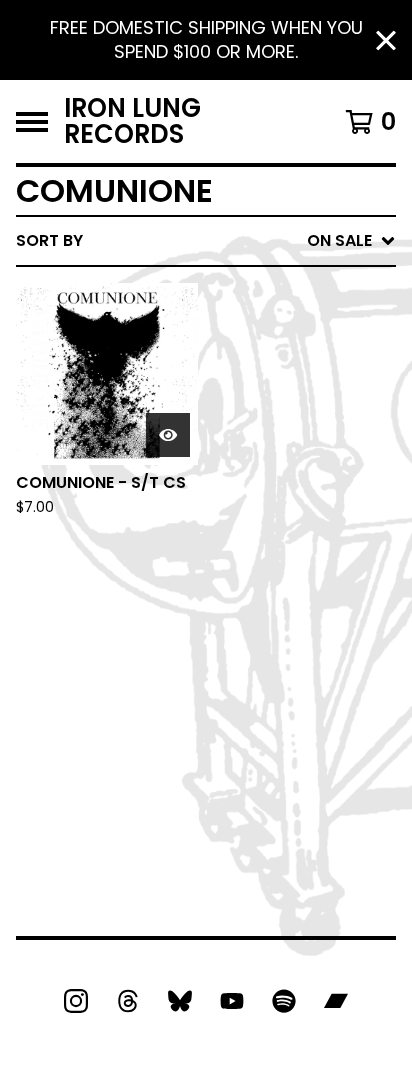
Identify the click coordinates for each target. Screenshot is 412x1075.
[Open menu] (32, 122)
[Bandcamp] (336, 1001)
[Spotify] (284, 1001)
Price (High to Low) (256, 548)
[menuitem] (206, 241)
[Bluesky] (180, 1001)
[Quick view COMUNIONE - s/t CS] (168, 435)
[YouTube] (232, 1001)
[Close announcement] (386, 40)
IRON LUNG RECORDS (132, 121)
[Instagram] (76, 1001)
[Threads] (128, 1001)
